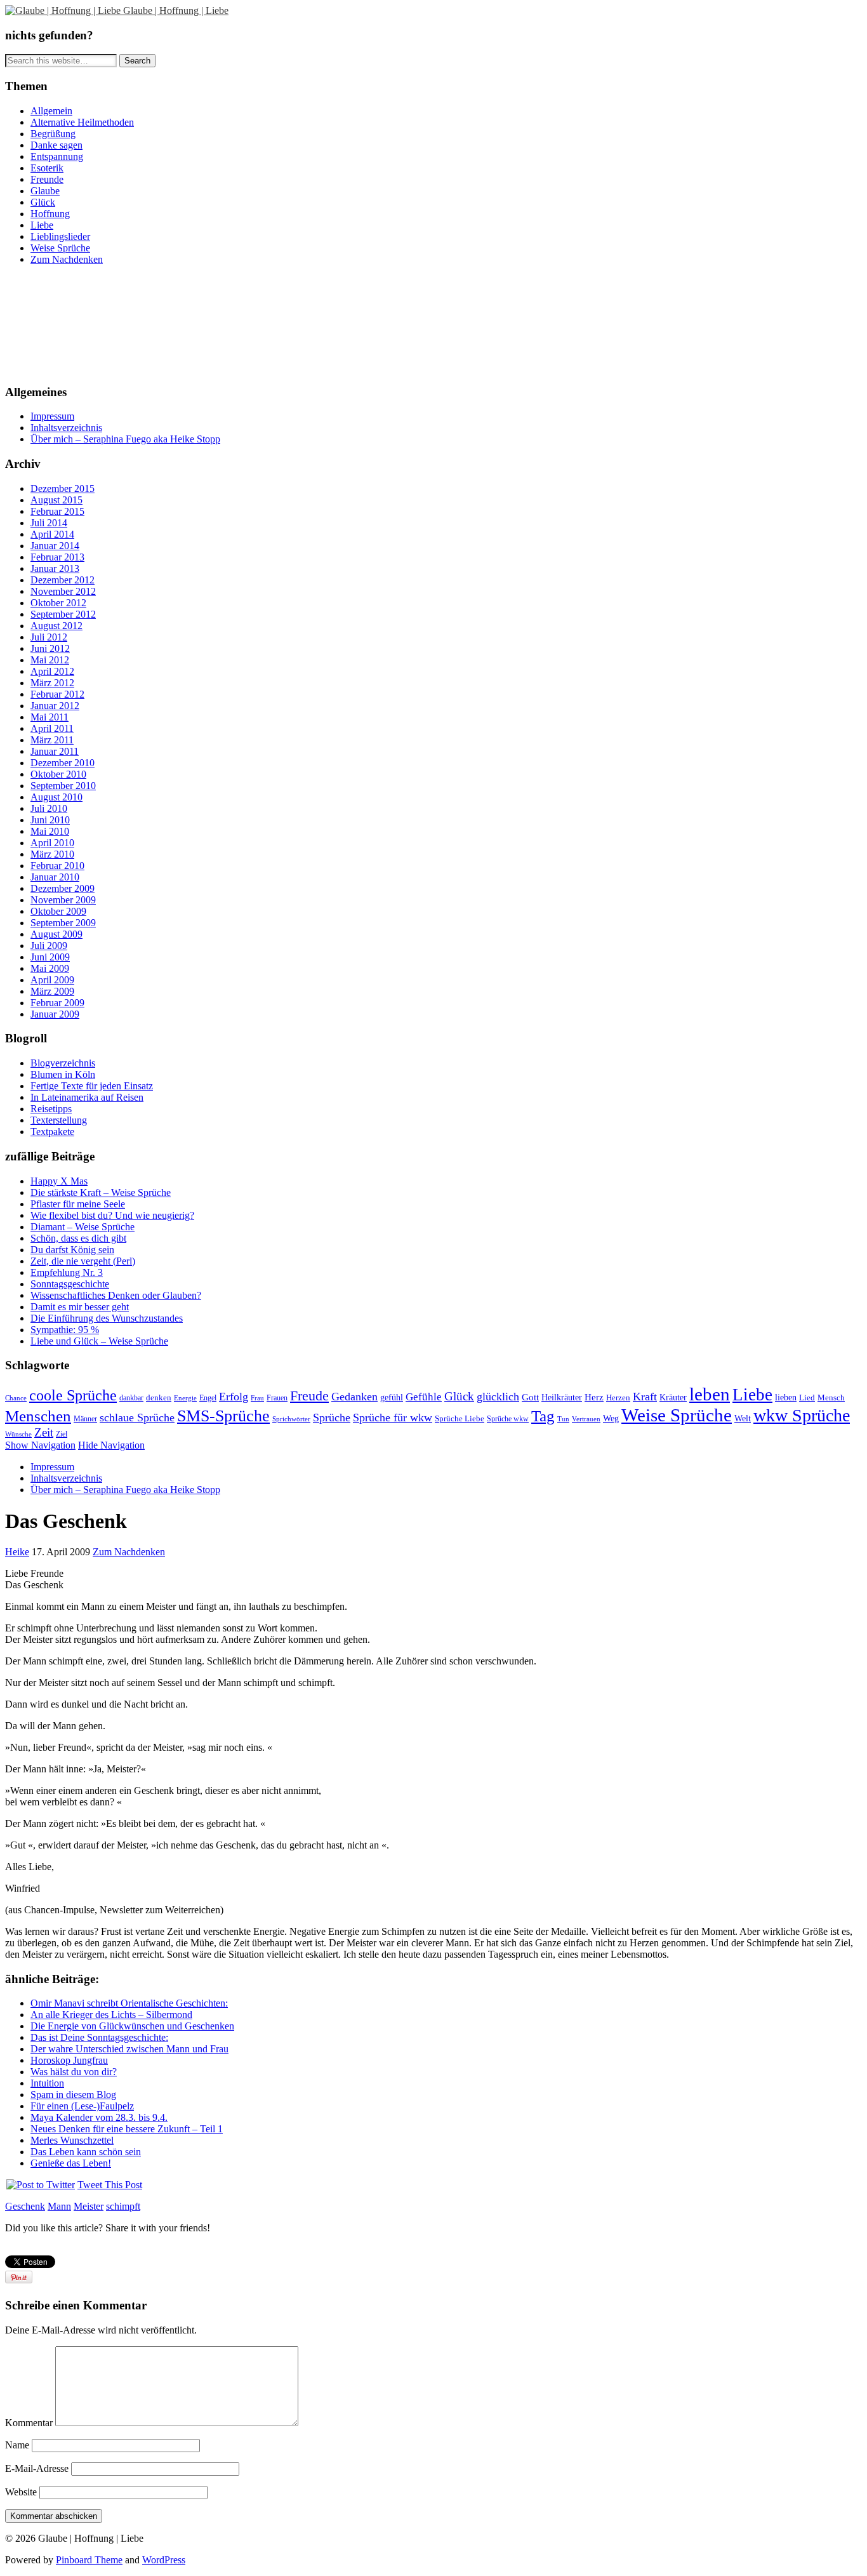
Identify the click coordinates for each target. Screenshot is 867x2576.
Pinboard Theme (89, 2560)
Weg (611, 1418)
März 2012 (52, 683)
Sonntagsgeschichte (70, 1284)
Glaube (45, 191)
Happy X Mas (59, 1181)
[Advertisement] (62, 323)
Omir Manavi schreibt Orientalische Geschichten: (129, 2003)
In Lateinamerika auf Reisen (87, 1097)
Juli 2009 (49, 946)
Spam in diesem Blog (73, 2095)
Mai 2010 (50, 831)
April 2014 (52, 534)
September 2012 (63, 614)
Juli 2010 (49, 808)
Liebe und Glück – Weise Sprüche (99, 1341)
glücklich (498, 1397)
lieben (786, 1398)
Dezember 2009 (63, 888)
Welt (743, 1418)
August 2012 (56, 626)
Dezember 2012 (63, 580)
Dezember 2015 (63, 488)
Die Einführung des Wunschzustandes (107, 1318)
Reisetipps (51, 1109)
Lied (807, 1398)
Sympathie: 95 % (65, 1330)
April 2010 (52, 843)
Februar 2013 (57, 557)
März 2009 (52, 991)
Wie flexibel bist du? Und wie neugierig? (112, 1215)
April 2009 (52, 980)
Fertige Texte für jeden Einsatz (92, 1086)
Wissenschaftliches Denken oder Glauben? (116, 1295)
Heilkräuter (562, 1398)
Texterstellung (59, 1120)
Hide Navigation (111, 1445)
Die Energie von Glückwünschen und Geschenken (132, 2026)
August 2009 (56, 934)
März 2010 (52, 854)
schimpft (123, 2206)
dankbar (131, 1398)
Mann (59, 2206)
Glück (43, 202)
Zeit (44, 1432)
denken (159, 1398)
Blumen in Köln (63, 1074)
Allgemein (51, 111)
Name (17, 2445)
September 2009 (63, 923)
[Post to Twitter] (40, 2185)
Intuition (47, 2083)
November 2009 (63, 900)
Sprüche (332, 1417)
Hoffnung (50, 214)
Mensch (831, 1398)
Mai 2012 (50, 660)
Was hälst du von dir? (74, 2072)
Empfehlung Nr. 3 (67, 1272)
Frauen (277, 1398)
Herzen (618, 1398)
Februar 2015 (57, 511)
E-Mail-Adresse (37, 2468)
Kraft (645, 1397)
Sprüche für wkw (393, 1417)
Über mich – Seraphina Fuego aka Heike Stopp (125, 439)
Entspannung (57, 156)
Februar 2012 (57, 694)
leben (710, 1394)
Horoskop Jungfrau (69, 2060)
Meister (89, 2206)
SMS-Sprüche (223, 1416)
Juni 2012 (50, 648)
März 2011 (52, 740)
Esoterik (47, 168)
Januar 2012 (55, 706)
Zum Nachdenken (67, 259)
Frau (257, 1398)
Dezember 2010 (63, 763)
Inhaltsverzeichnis (66, 428)
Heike (17, 1552)
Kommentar (29, 2423)
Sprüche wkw (508, 1419)
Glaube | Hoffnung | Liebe (176, 10)
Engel (208, 1398)
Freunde (47, 179)
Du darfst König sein (72, 1250)
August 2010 (56, 797)
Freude (309, 1396)
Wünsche (18, 1434)
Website (21, 2492)
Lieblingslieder (60, 236)
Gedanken (354, 1397)
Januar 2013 (55, 568)
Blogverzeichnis (63, 1063)
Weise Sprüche (60, 248)
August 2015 (56, 500)
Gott (530, 1397)
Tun (563, 1419)
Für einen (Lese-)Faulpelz (82, 2106)
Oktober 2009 (58, 911)
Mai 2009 (50, 968)
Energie (185, 1398)
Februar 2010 (57, 866)
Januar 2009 (55, 1014)
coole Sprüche (73, 1395)
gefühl (392, 1398)
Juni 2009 (50, 957)
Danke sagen (56, 145)
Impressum (52, 416)
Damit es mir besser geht (80, 1307)
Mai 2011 (50, 717)
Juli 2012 (49, 637)
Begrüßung (53, 134)
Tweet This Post (110, 2185)
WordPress (164, 2560)
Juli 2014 (49, 523)
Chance (16, 1398)
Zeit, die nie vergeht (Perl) (83, 1261)
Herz (594, 1397)
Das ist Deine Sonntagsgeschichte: (99, 2037)
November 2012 (63, 591)
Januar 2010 (55, 877)
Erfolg (234, 1397)
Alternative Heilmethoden (82, 122)
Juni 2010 (50, 820)
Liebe (42, 225)
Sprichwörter (291, 1419)
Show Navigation (40, 1445)
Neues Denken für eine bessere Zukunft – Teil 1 (127, 2129)
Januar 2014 (55, 546)
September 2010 (63, 786)
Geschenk (25, 2206)
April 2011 (52, 728)
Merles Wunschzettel (72, 2140)
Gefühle (424, 1397)
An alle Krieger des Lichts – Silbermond (111, 2015)
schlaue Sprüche (137, 1417)
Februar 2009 (57, 1003)
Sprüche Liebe (460, 1419)
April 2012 (52, 671)
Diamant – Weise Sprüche (83, 1227)
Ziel (62, 1434)
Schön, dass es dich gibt (78, 1238)
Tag (543, 1416)
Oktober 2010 (58, 774)
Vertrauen (586, 1419)
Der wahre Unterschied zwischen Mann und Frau (129, 2049)
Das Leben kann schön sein (86, 2152)
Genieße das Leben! (71, 2163)
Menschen (38, 1416)
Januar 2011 (55, 751)
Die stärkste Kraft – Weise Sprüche (101, 1192)
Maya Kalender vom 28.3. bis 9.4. (99, 2117)
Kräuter (673, 1397)
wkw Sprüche (802, 1415)
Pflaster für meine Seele (78, 1204)
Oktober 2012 (58, 603)
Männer (85, 1419)
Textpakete (52, 1132)
